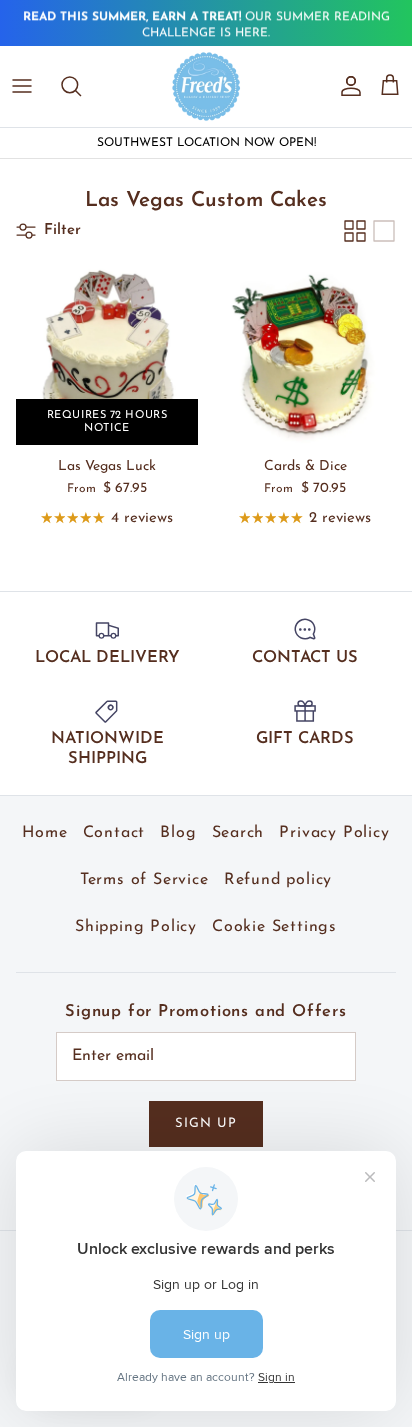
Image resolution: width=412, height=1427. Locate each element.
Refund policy (278, 880)
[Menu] (22, 86)
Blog (178, 833)
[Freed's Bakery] (206, 86)
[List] (384, 231)
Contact (114, 833)
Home (44, 833)
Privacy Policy (334, 833)
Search (238, 833)
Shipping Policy (136, 927)
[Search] (81, 86)
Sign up (206, 1123)
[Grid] (355, 231)
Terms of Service (144, 880)
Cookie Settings (274, 927)
